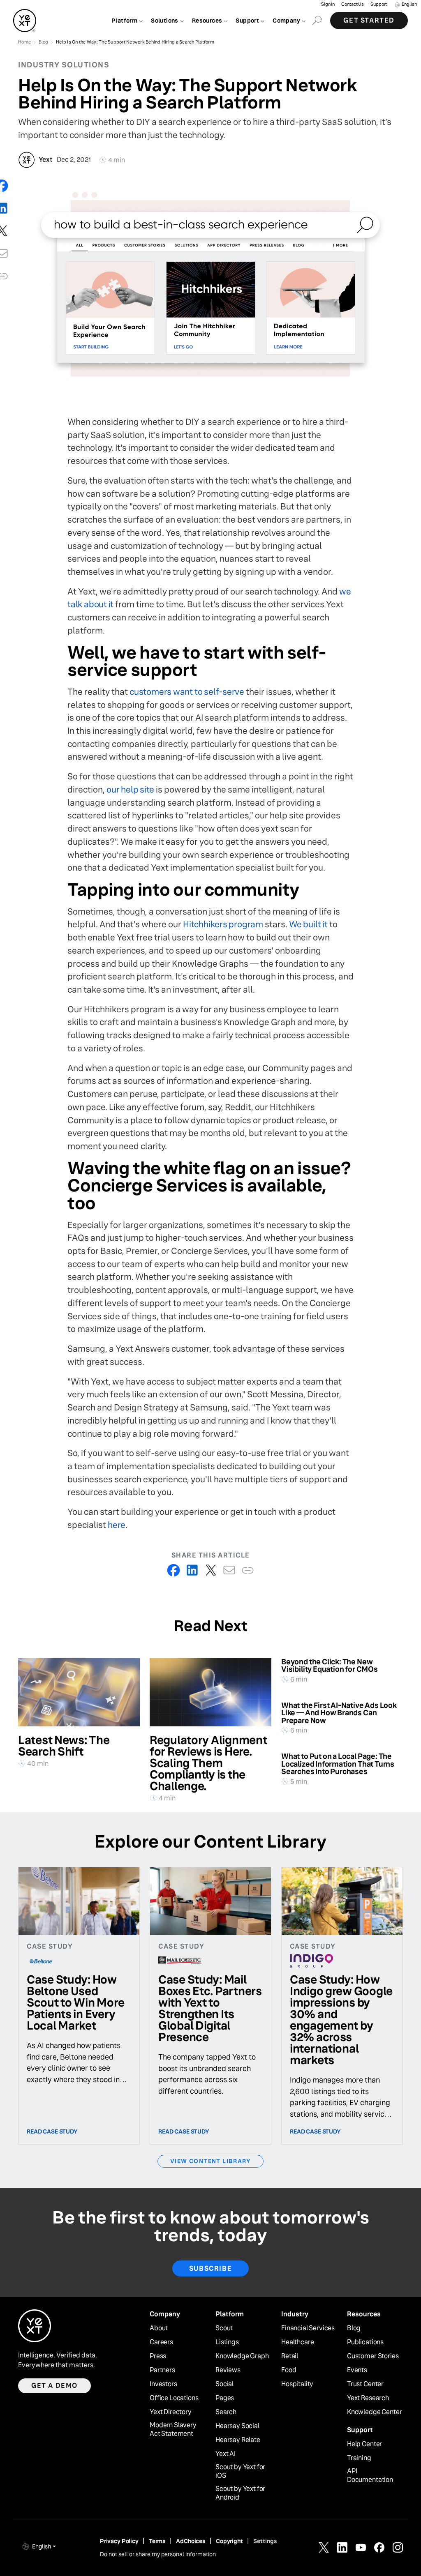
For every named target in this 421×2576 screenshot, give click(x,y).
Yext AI (226, 2454)
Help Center (364, 2444)
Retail (290, 2356)
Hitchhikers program (223, 924)
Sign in (328, 4)
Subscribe (210, 2268)
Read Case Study (52, 2131)
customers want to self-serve (187, 692)
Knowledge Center (374, 2412)
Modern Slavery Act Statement (173, 2430)
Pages (225, 2398)
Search (226, 2412)
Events (357, 2370)
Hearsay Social (237, 2426)
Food (289, 2370)
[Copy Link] (248, 1570)
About (159, 2328)
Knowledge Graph (242, 2356)
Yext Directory (171, 2412)
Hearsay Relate (238, 2440)
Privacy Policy (119, 2541)
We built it (308, 924)
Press (158, 2356)
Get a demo (54, 2386)
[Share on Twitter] (211, 1570)
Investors (163, 2384)
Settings (265, 2541)
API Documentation (370, 2476)
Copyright (229, 2541)
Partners (162, 2370)
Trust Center (365, 2384)
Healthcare (297, 2342)
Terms (157, 2541)
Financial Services (308, 2328)
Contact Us (353, 4)
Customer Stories (373, 2356)
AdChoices (191, 2541)
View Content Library (210, 2161)
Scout (224, 2328)
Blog (354, 2328)
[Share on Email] (229, 1570)
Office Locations (174, 2398)
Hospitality (297, 2384)
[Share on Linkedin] (192, 1570)
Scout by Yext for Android (240, 2493)
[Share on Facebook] (174, 1570)
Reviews (228, 2370)
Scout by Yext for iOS (240, 2471)
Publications (365, 2342)
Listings (227, 2342)
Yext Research (368, 2398)
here (117, 1525)
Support (379, 4)
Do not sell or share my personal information (158, 2554)
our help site (130, 789)
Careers (161, 2342)
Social (224, 2384)
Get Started (369, 20)
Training (359, 2458)
